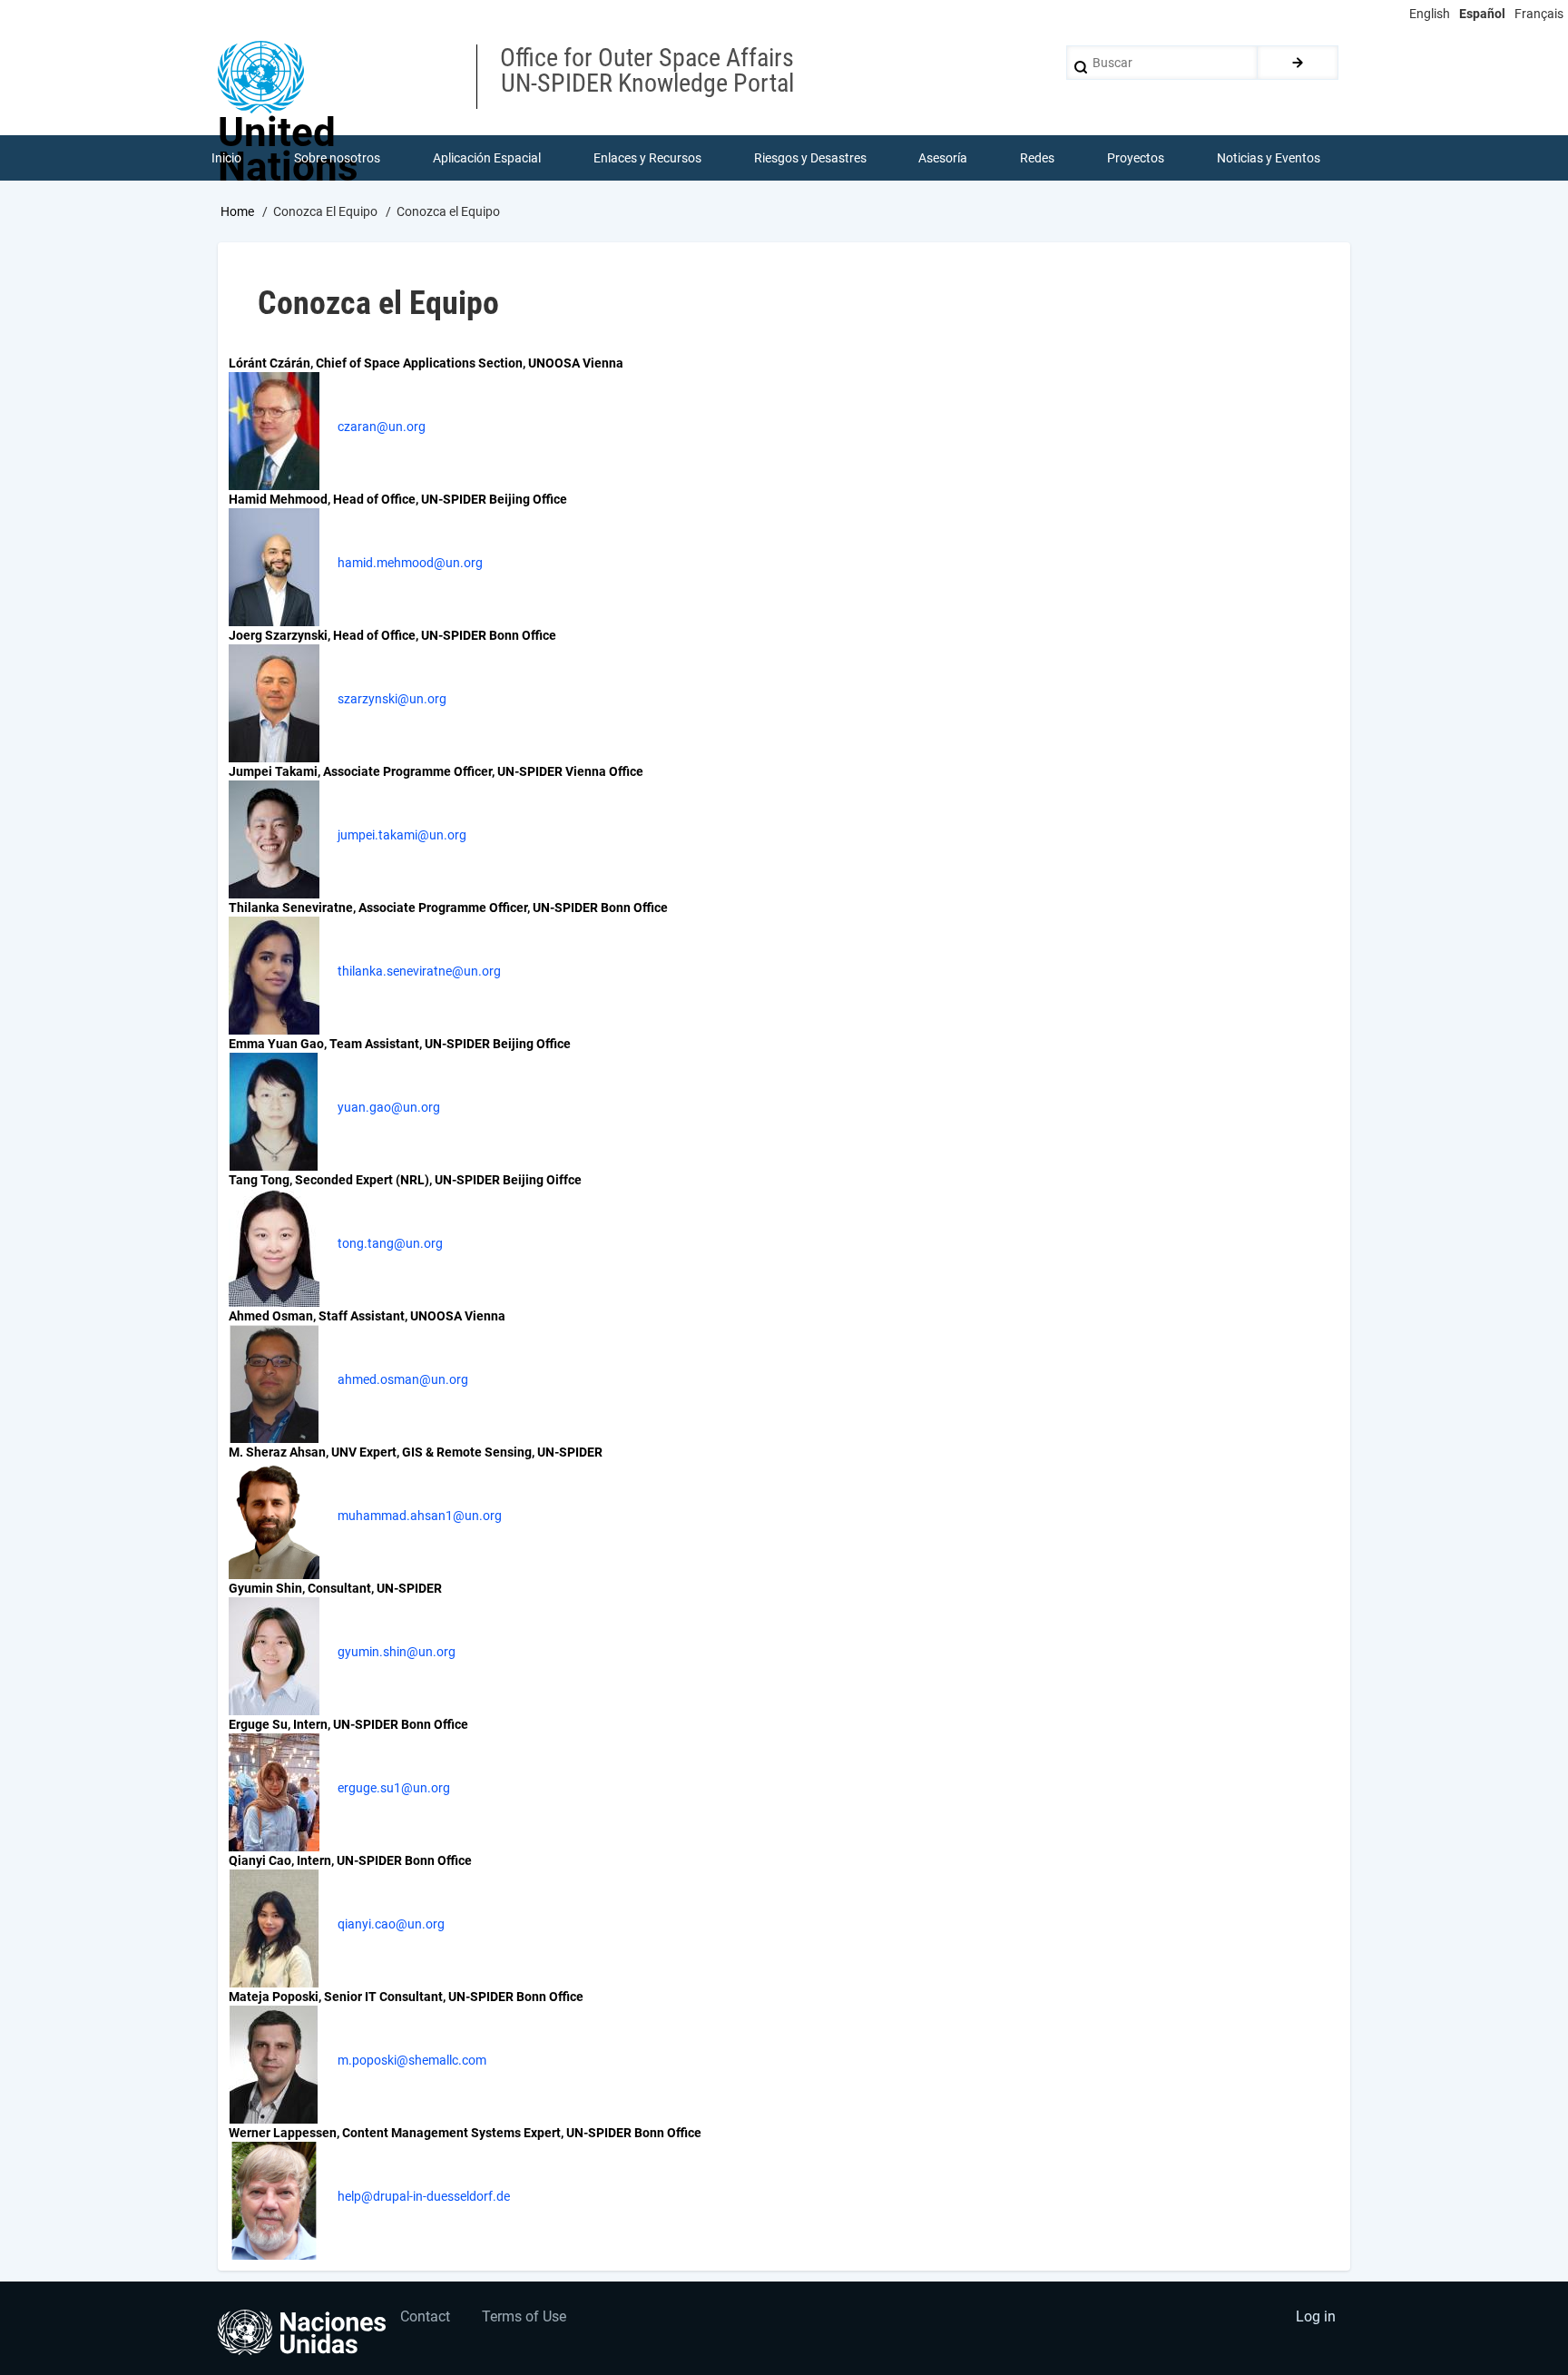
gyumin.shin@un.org (397, 1652)
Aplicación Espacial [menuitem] (487, 158)
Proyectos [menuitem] (1136, 158)
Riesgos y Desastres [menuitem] (810, 158)
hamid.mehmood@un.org (410, 563)
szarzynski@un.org (392, 699)
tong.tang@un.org (390, 1243)
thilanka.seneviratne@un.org (419, 971)
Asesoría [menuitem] (943, 158)
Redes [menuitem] (1037, 158)
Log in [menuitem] (1316, 2316)
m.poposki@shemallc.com (412, 2060)
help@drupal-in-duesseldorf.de (424, 2196)
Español (1482, 14)
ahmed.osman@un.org (403, 1379)
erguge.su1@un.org (394, 1788)
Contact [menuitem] (425, 2316)
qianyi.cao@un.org (391, 1924)
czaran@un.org (382, 427)
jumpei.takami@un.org (402, 835)
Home (237, 211)
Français (1539, 14)
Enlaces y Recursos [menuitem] (647, 158)
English (1430, 14)
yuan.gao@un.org (389, 1107)
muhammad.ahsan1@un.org (420, 1516)
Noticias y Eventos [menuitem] (1269, 158)
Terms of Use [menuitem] (524, 2316)
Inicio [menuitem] (226, 158)
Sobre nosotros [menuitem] (337, 158)
